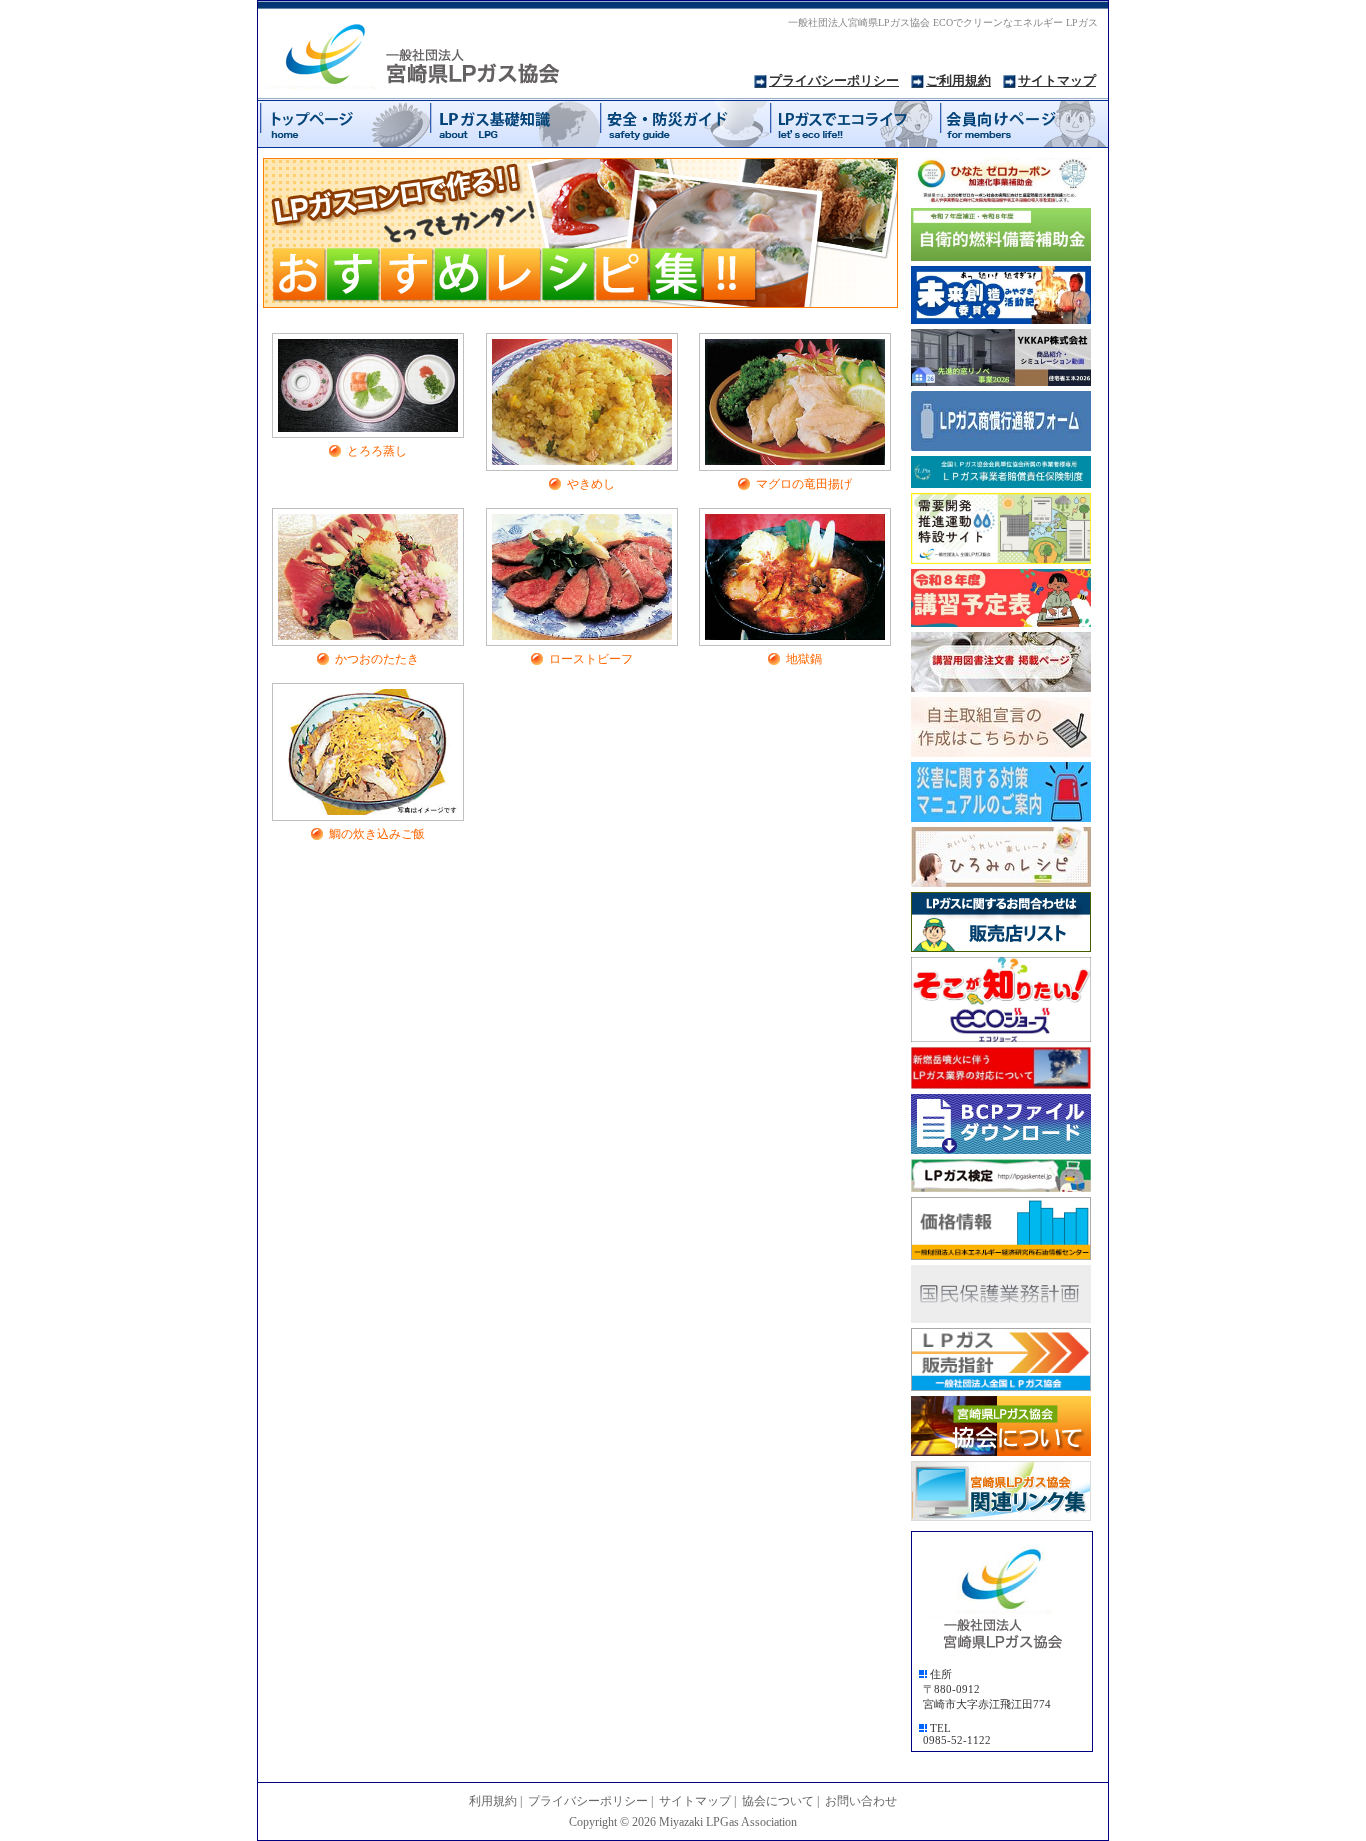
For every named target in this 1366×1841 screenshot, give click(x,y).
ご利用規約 (958, 80)
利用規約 (493, 1801)
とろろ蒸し (377, 451)
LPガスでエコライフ (853, 123)
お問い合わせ (861, 1801)
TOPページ (343, 123)
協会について (778, 1801)
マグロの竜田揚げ (804, 484)
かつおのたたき (377, 659)
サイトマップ (1057, 80)
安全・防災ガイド (683, 123)
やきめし (591, 484)
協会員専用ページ (1023, 123)
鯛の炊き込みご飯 (377, 834)
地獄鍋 (804, 659)
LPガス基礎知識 (513, 123)
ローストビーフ (591, 659)
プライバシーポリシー (834, 80)
